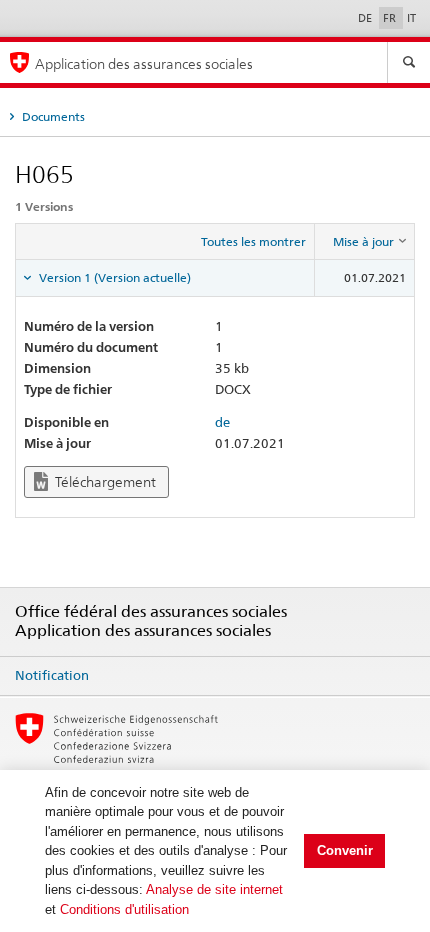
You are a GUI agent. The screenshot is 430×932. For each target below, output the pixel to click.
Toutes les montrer (253, 241)
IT (411, 18)
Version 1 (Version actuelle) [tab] (113, 277)
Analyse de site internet (214, 889)
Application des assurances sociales (144, 63)
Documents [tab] (52, 116)
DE (366, 18)
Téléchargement (104, 482)
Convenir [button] (345, 850)
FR (391, 18)
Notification (52, 675)
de (222, 422)
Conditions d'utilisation (124, 909)
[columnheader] (365, 242)
